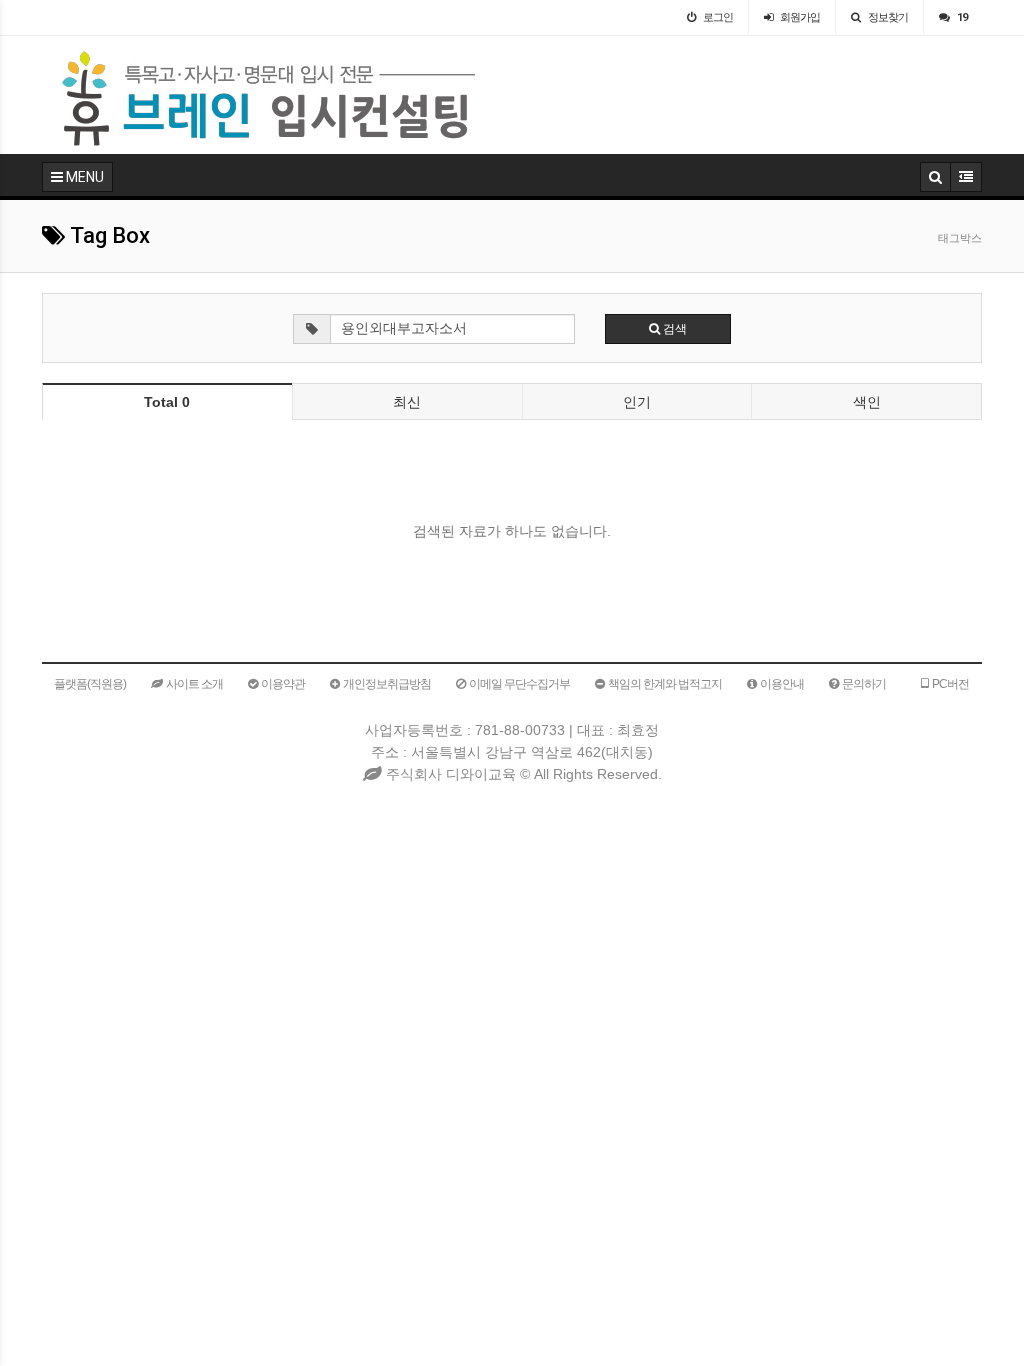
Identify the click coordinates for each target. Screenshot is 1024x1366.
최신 (407, 402)
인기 (637, 402)
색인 (867, 402)
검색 (673, 329)
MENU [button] (83, 177)
